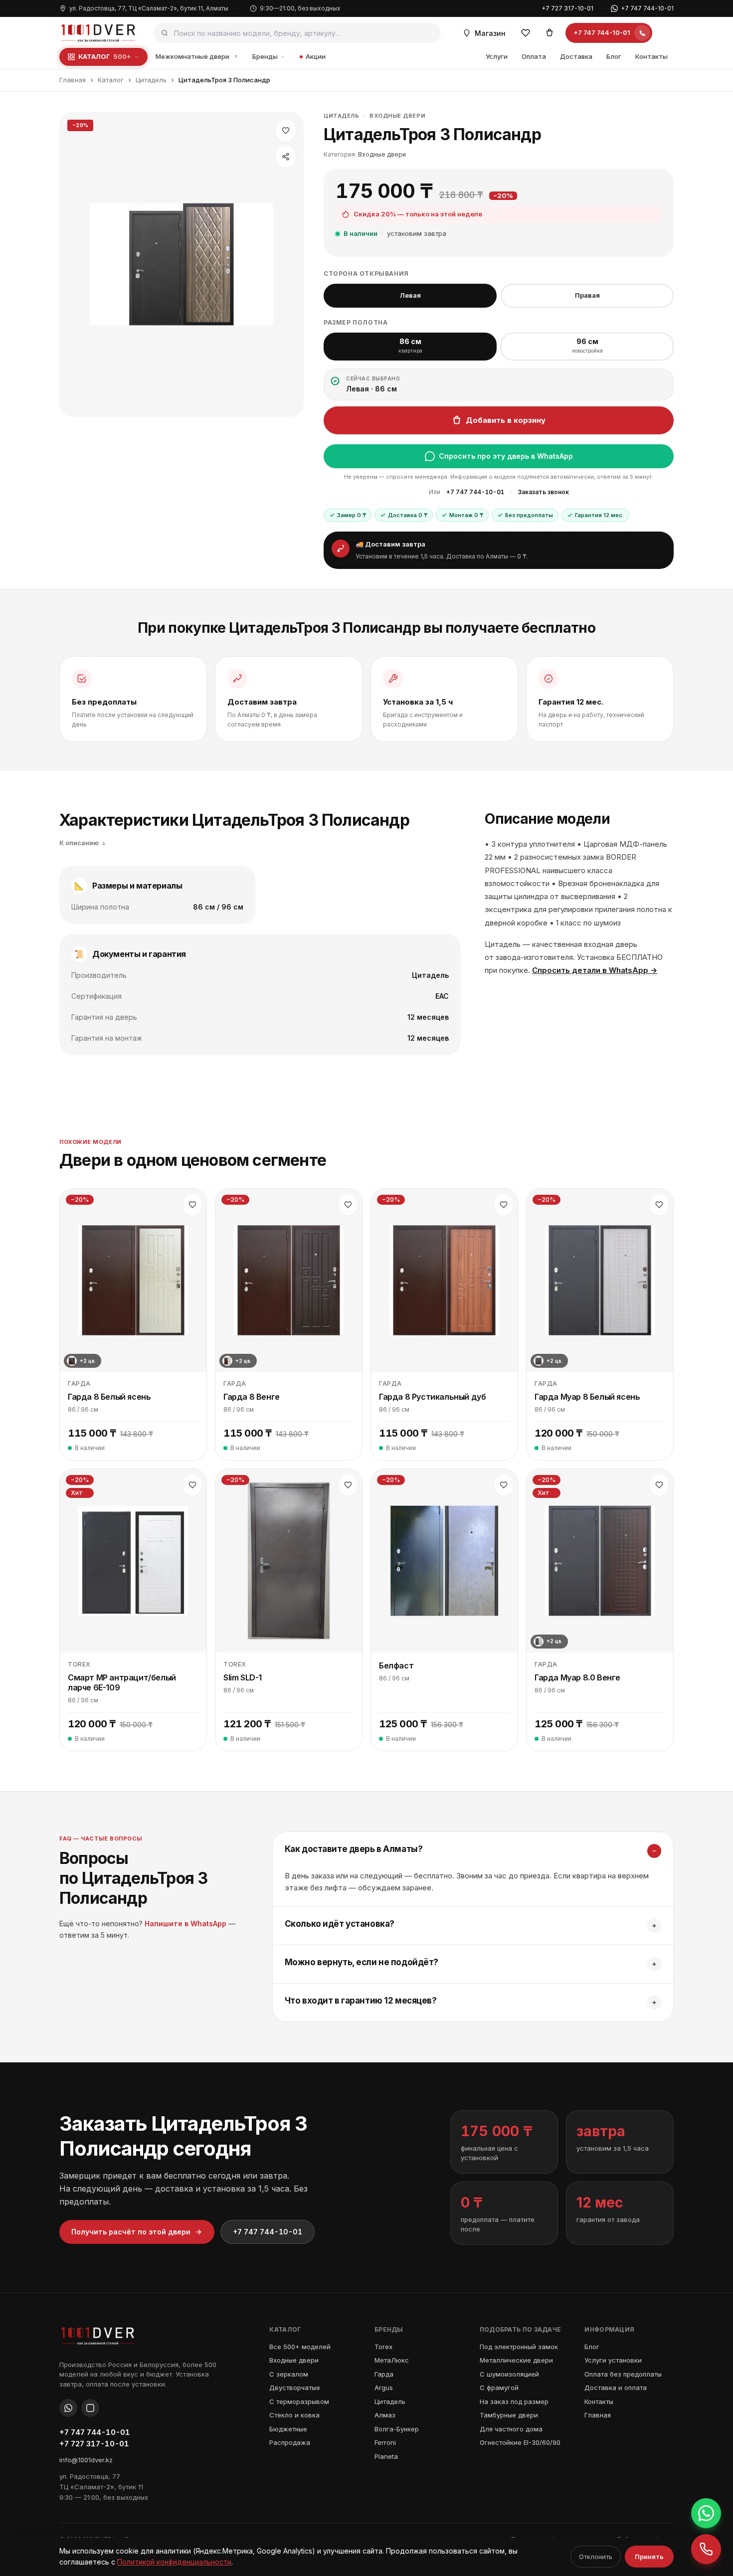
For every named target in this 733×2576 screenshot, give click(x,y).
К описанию (79, 843)
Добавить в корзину (506, 420)
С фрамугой (499, 2388)
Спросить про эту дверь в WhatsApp (506, 456)
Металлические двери (516, 2360)
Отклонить (596, 2557)
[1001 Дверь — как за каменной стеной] (98, 33)
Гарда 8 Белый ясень (109, 1397)
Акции (316, 56)
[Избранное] (526, 33)
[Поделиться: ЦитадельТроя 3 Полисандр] (286, 157)
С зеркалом (289, 2374)
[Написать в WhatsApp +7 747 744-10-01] (706, 2513)
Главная (73, 80)
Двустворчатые (295, 2388)
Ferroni (385, 2442)
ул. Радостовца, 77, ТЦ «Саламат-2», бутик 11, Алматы (149, 8)
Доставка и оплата (616, 2388)
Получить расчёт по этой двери (131, 2232)
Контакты (651, 56)
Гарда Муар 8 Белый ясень (587, 1397)
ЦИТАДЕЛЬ (341, 116)
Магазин (490, 33)
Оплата (534, 56)
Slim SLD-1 (243, 1677)
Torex (383, 2347)
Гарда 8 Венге (252, 1397)
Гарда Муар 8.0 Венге (577, 1677)
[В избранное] (286, 131)
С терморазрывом (299, 2401)
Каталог (111, 80)
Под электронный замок (519, 2347)
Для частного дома (511, 2429)
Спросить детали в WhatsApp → (595, 970)
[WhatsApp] (68, 2408)
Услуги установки (613, 2360)
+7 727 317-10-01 (567, 8)
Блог (614, 56)
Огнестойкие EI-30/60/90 (520, 2442)
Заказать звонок (543, 492)
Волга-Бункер (397, 2429)
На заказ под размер (514, 2401)
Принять (649, 2557)
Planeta (386, 2456)
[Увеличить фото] (182, 265)
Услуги (497, 56)
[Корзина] (550, 33)
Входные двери (397, 116)
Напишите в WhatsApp (185, 1924)
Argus (384, 2388)
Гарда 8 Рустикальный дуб (432, 1397)
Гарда (384, 2374)
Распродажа (290, 2442)
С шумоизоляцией (509, 2374)
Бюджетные (288, 2429)
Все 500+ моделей (300, 2347)
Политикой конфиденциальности (174, 2562)
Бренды (265, 56)
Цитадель (151, 80)
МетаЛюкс (392, 2360)
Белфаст (396, 1665)
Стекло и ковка (294, 2415)
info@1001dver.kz (86, 2460)
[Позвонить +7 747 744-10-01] (706, 2549)
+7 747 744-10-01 (647, 8)
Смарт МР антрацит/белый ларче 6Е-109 (122, 1682)
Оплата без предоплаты (623, 2374)
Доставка (576, 56)
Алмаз (385, 2415)
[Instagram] (90, 2408)
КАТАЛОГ (104, 56)
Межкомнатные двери (192, 56)
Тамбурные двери (509, 2415)
